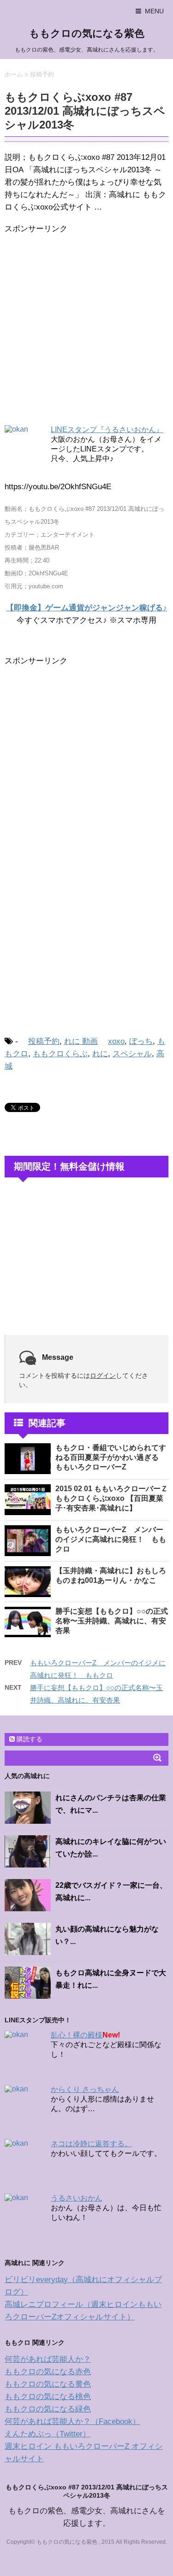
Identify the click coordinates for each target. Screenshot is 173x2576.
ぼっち (141, 1041)
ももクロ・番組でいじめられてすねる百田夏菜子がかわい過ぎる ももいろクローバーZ (111, 1457)
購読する (29, 1739)
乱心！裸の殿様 (77, 2035)
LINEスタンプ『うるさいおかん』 (107, 430)
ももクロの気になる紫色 (87, 33)
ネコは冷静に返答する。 (91, 2144)
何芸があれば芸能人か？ (48, 2359)
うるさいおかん (77, 2198)
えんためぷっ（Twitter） (48, 2434)
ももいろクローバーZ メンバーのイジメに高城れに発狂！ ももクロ (111, 1539)
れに (100, 1054)
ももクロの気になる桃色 (48, 2397)
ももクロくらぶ (60, 1054)
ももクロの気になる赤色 (48, 2372)
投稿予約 (44, 1041)
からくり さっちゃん (85, 2089)
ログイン (103, 1376)
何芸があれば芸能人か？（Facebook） (72, 2421)
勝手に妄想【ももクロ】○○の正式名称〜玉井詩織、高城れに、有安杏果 (112, 1621)
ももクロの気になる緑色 (48, 2409)
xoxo (116, 1041)
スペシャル (132, 1054)
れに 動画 (81, 1041)
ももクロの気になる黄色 (48, 2384)
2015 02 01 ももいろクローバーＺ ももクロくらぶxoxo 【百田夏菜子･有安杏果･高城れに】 (112, 1498)
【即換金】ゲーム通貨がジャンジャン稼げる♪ (86, 608)
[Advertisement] (86, 331)
